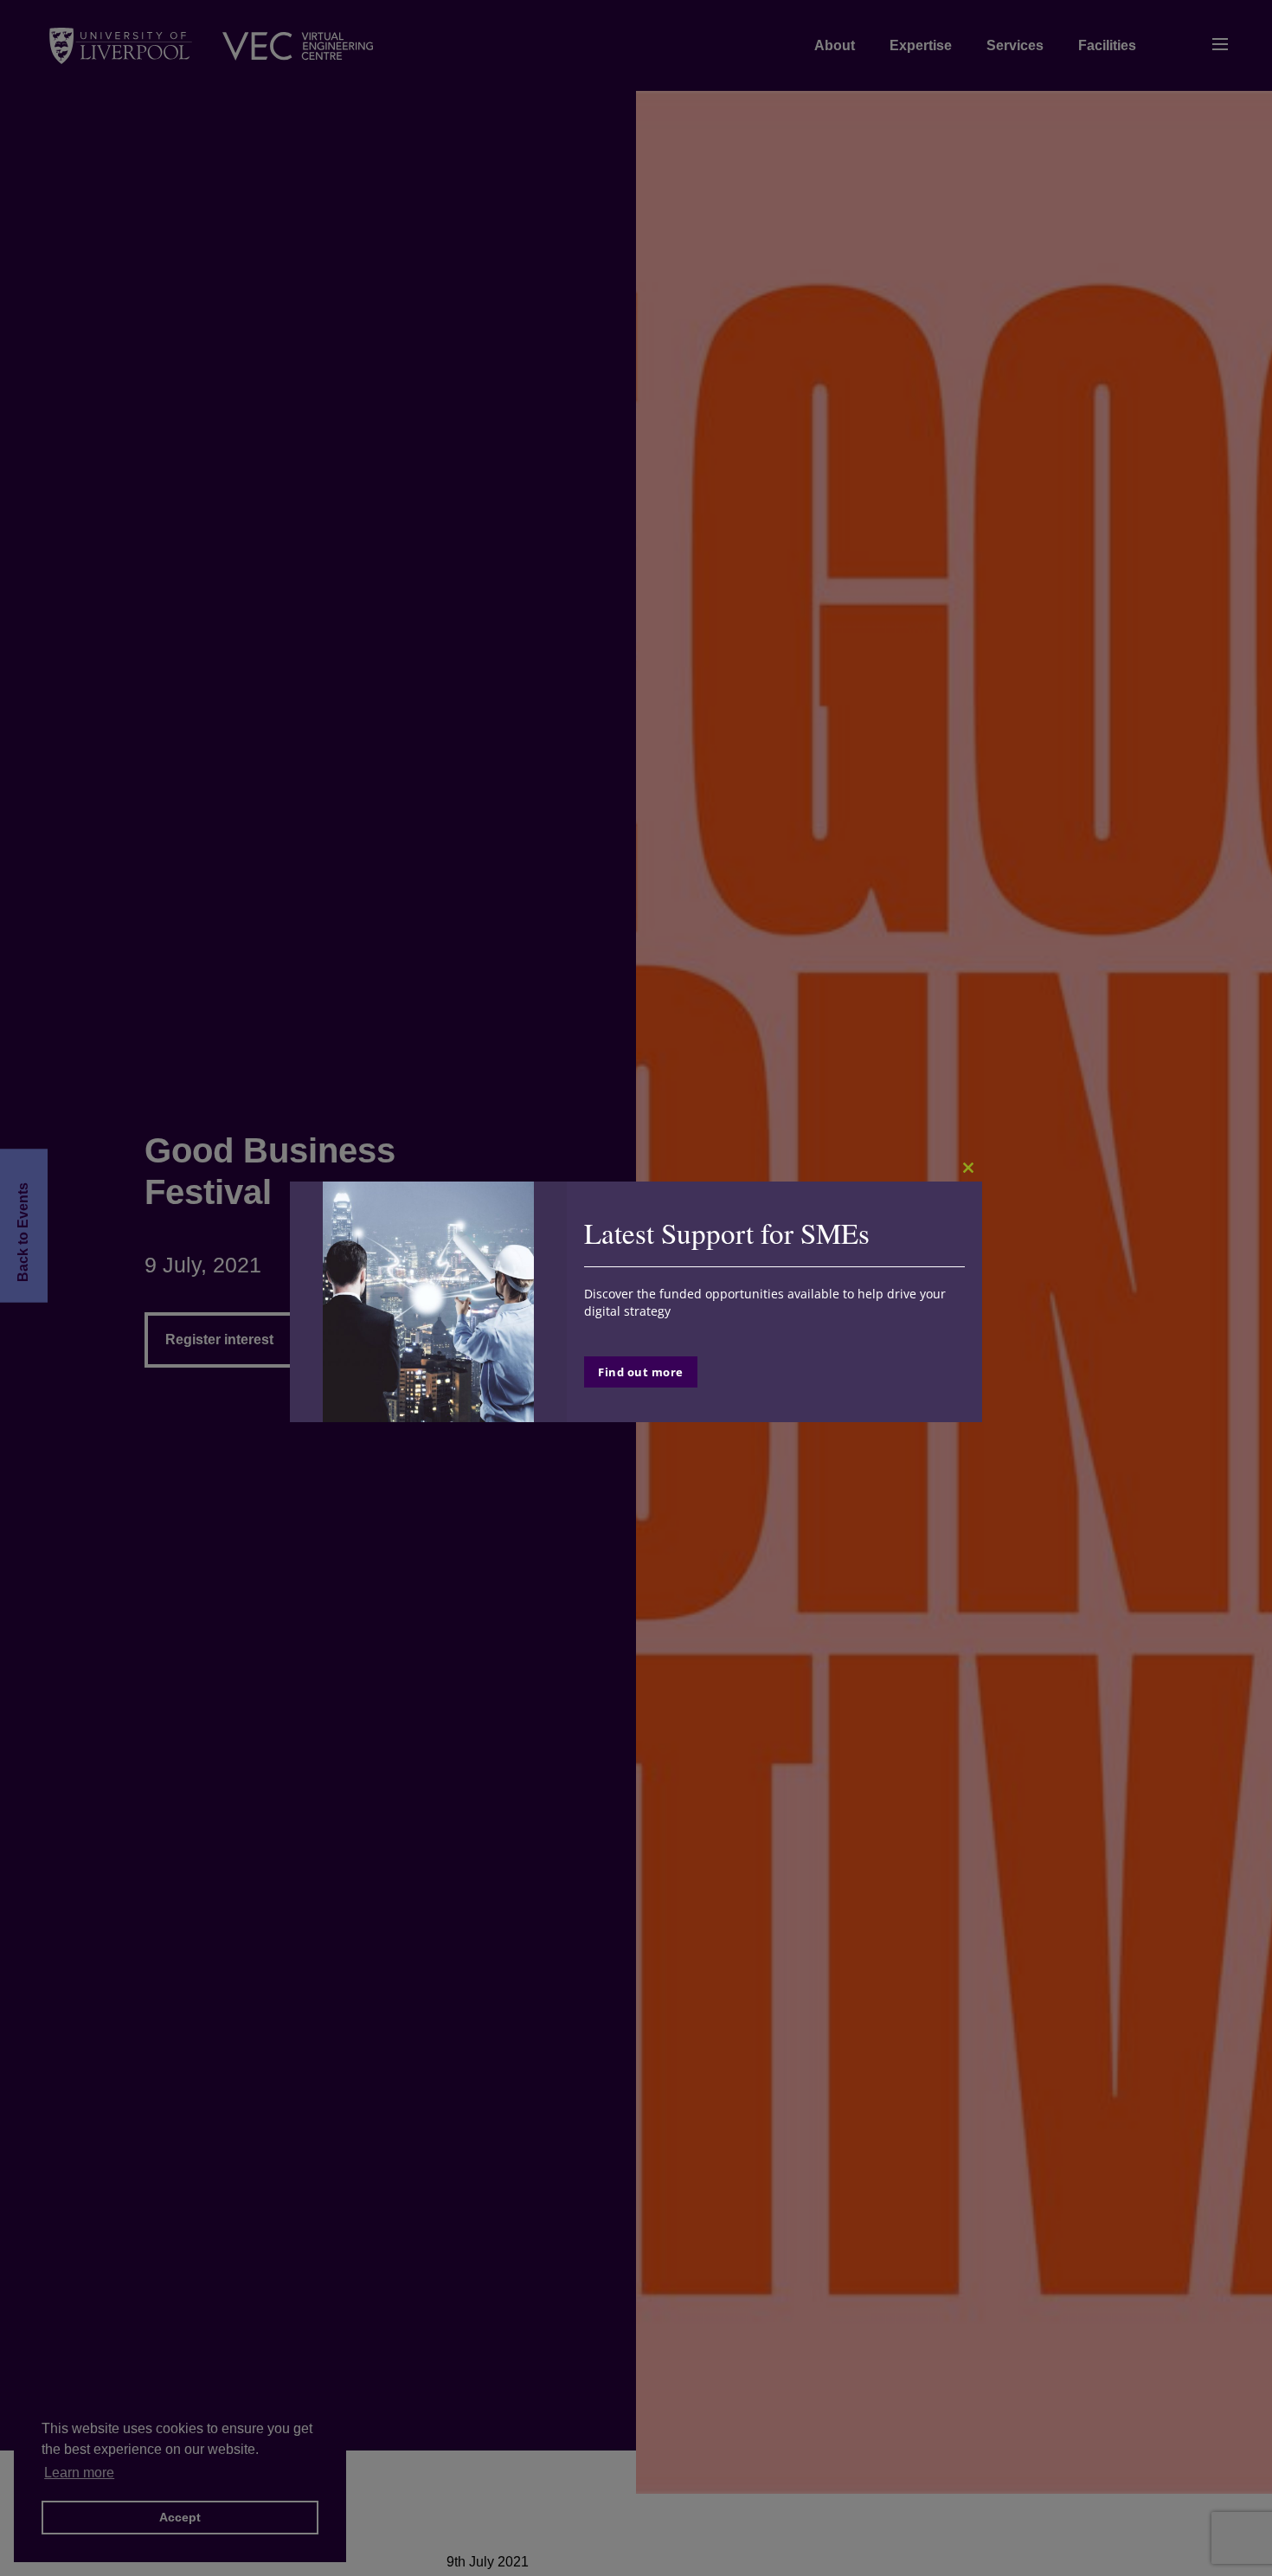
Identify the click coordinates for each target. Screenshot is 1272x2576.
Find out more (641, 1372)
